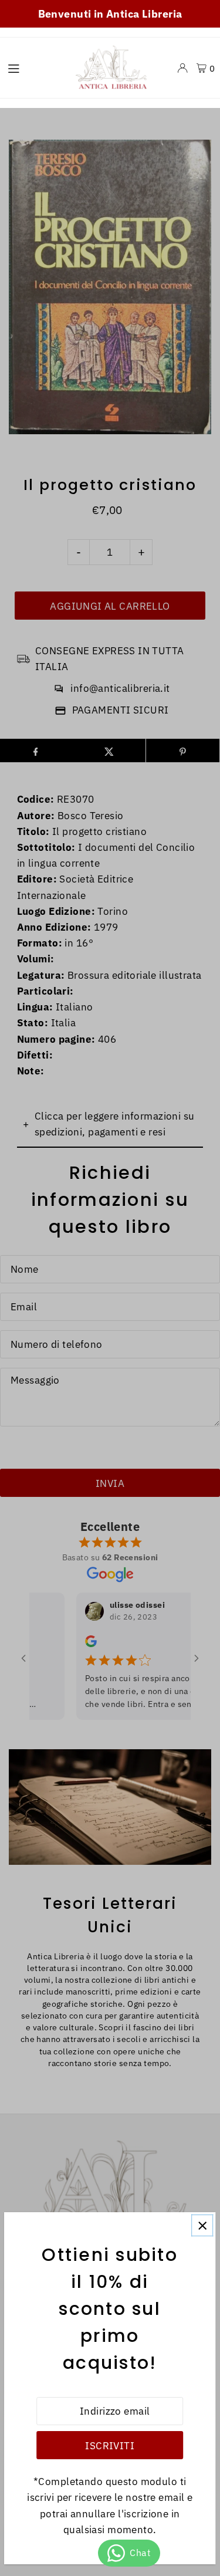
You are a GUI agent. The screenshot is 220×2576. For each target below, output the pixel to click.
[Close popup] (202, 2225)
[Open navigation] (33, 67)
